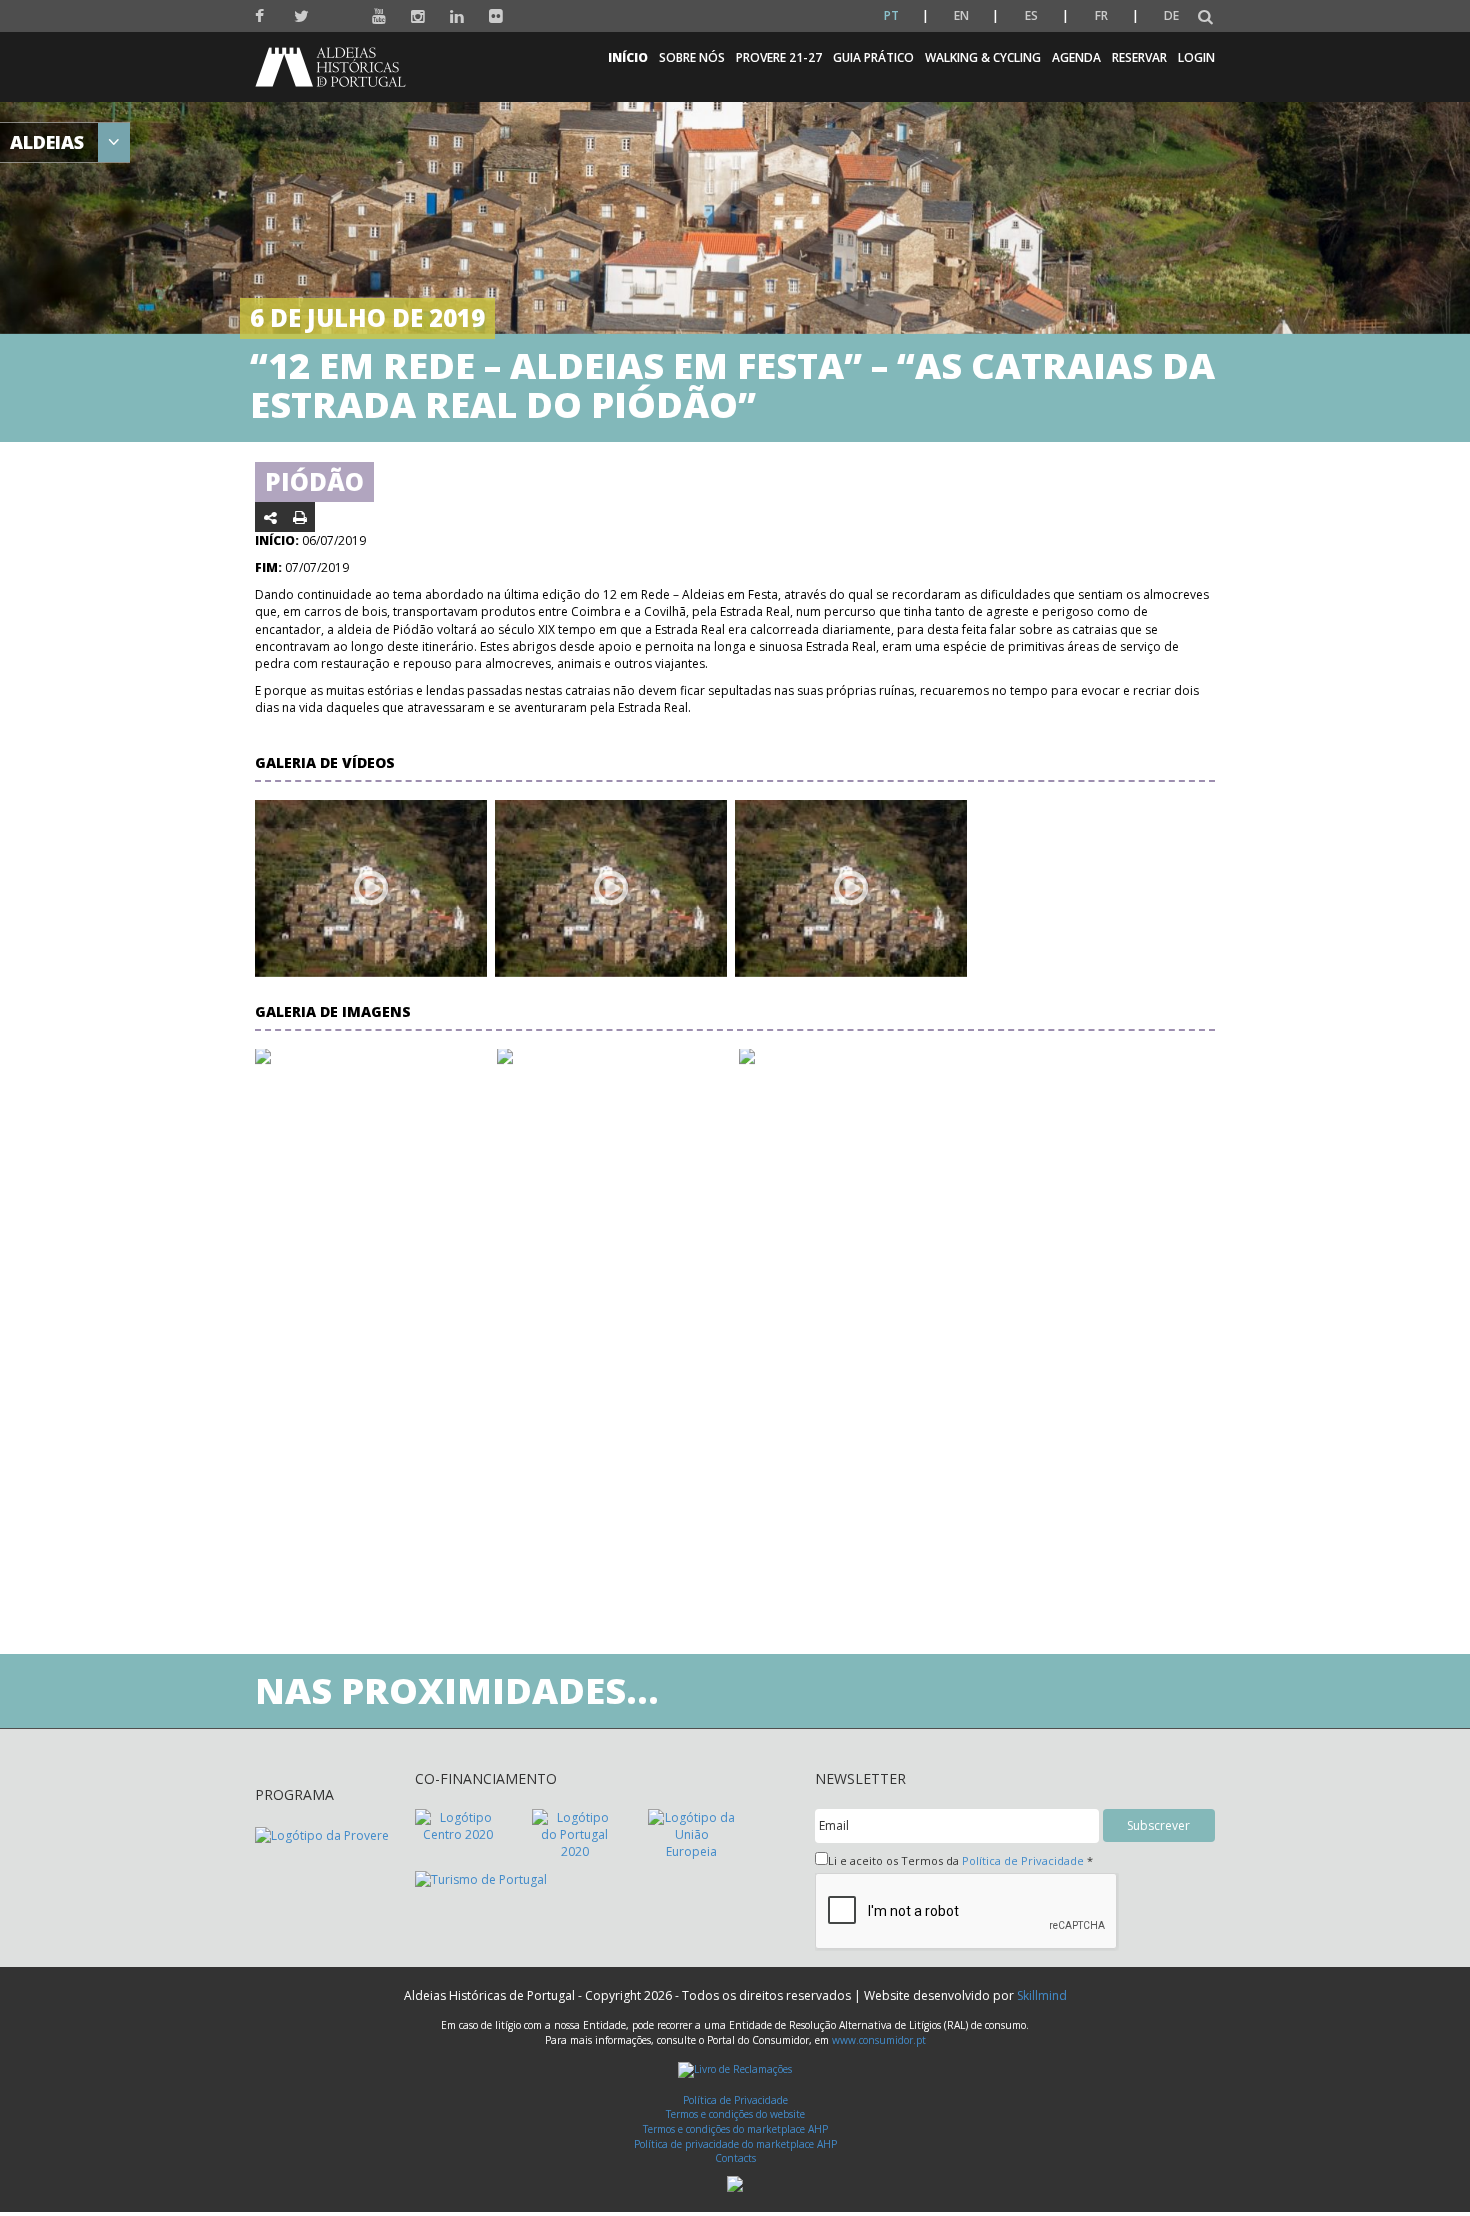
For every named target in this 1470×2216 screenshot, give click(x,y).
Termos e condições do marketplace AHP (735, 2129)
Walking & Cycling (983, 57)
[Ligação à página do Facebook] (262, 16)
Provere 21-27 (779, 57)
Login (1196, 57)
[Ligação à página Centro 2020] (458, 1824)
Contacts (735, 2158)
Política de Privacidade (1023, 1860)
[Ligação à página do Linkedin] (457, 16)
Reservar (1139, 57)
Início (628, 57)
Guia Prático (873, 57)
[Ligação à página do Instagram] (418, 16)
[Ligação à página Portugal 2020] (575, 1833)
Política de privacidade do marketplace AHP (735, 2144)
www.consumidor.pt (879, 2040)
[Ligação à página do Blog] (340, 11)
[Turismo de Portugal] (481, 1878)
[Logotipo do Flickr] (496, 16)
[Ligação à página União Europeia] (691, 1833)
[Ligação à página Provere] (322, 1833)
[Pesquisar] (1205, 17)
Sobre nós (692, 57)
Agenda (1076, 57)
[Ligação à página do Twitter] (301, 16)
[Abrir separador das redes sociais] (270, 517)
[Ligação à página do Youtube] (379, 16)
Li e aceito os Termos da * (960, 1860)
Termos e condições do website (735, 2114)
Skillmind (1042, 1995)
